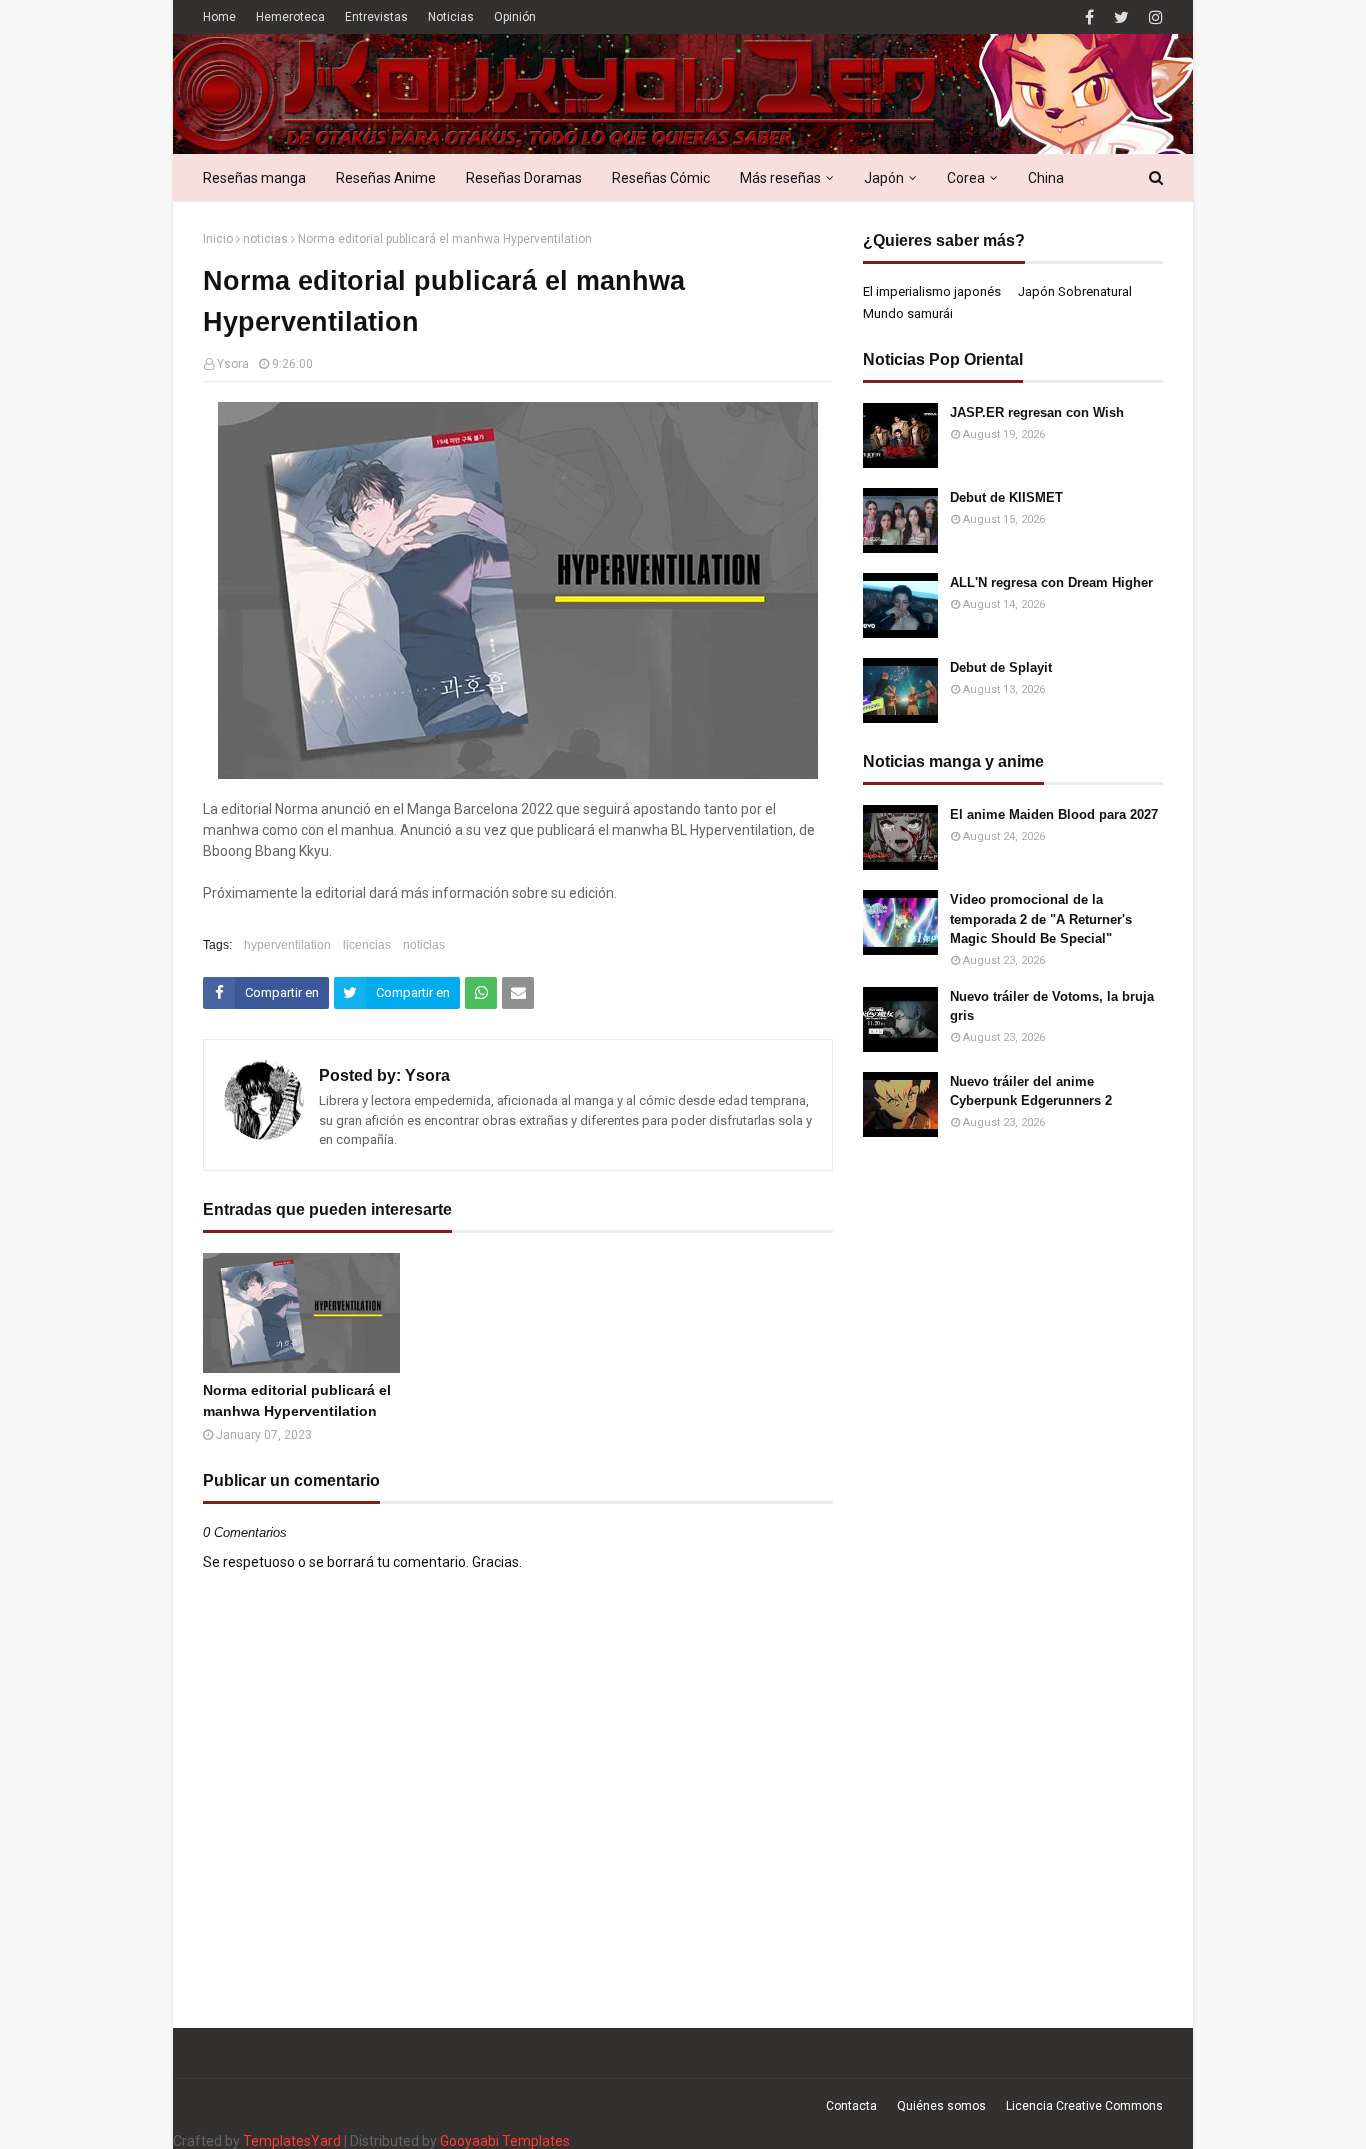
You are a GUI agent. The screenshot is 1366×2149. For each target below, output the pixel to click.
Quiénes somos (941, 2106)
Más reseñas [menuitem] (780, 178)
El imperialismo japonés (932, 291)
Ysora (233, 364)
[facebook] (1089, 17)
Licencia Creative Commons (1084, 2106)
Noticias (451, 17)
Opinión (515, 17)
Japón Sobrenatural (1075, 291)
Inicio (218, 239)
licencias (367, 945)
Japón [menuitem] (884, 178)
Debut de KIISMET (1006, 497)
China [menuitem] (1046, 178)
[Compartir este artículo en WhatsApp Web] (481, 993)
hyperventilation (287, 945)
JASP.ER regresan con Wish (1037, 412)
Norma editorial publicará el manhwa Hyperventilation (297, 1400)
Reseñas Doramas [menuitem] (524, 178)
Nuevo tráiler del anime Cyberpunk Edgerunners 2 (1031, 1091)
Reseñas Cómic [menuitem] (661, 178)
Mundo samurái (908, 313)
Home (219, 17)
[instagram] (1153, 17)
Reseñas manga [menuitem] (254, 178)
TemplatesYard (292, 2141)
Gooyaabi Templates (505, 2141)
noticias (265, 239)
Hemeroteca (290, 17)
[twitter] (1121, 17)
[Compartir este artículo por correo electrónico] (518, 993)
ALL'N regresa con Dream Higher (1051, 582)
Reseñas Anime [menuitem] (386, 178)
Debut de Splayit (1001, 667)
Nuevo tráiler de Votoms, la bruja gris (1052, 1006)
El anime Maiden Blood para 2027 (1054, 814)
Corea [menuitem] (966, 178)
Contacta (851, 2106)
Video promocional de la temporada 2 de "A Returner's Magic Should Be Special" (1041, 919)
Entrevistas (376, 17)
